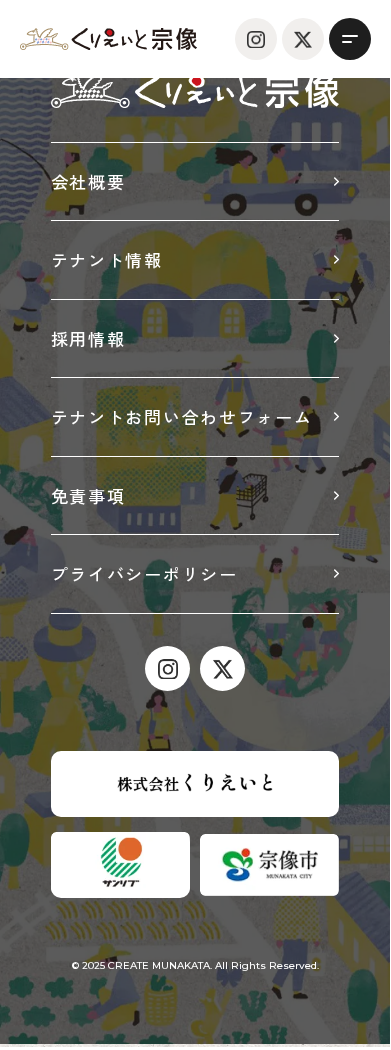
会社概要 (88, 181)
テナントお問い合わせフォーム (182, 416)
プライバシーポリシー (144, 573)
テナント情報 (107, 259)
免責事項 (88, 495)
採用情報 (88, 338)
